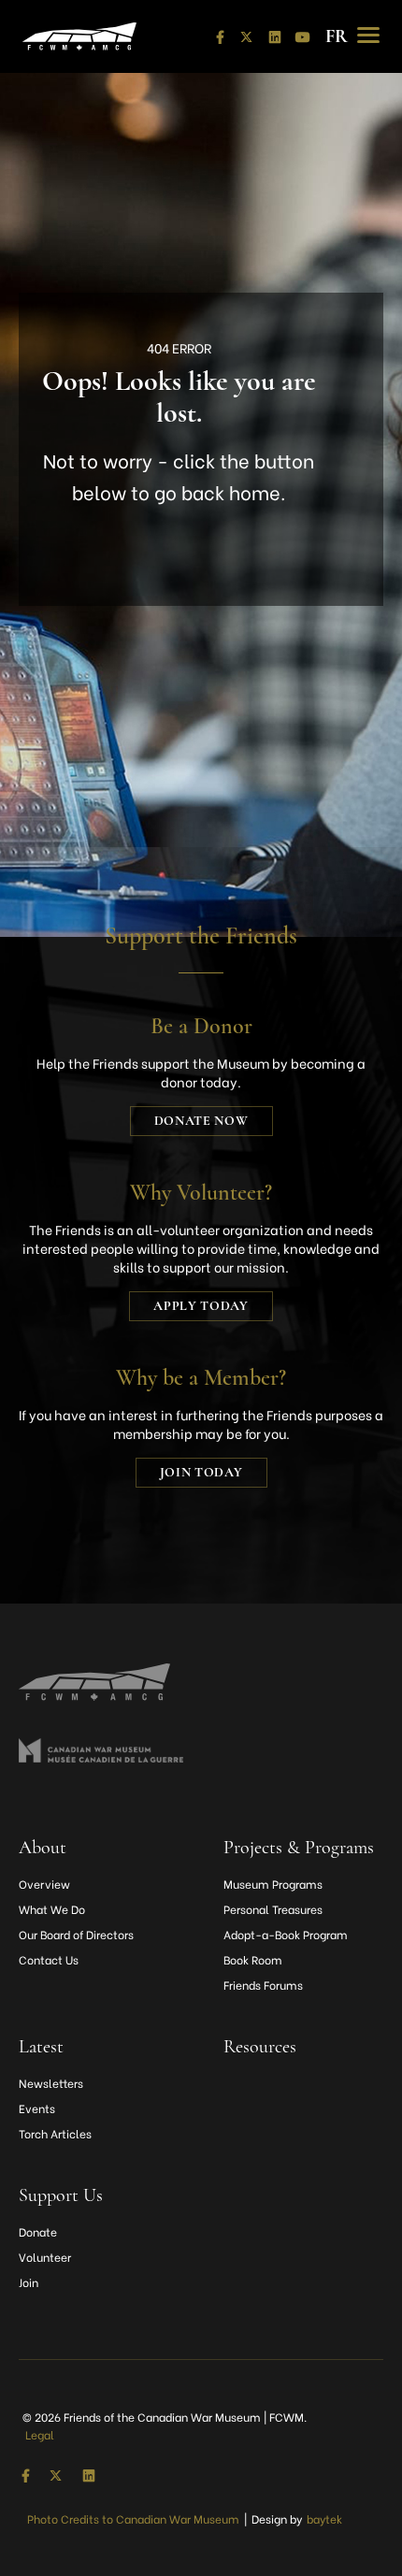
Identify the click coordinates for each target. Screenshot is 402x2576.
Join (29, 2282)
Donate (38, 2231)
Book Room (253, 1959)
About (43, 1848)
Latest (41, 2047)
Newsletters (51, 2083)
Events (37, 2108)
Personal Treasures (273, 1909)
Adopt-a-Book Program (286, 1934)
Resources (260, 2047)
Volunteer (45, 2257)
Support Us (61, 2195)
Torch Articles (55, 2133)
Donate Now (201, 1121)
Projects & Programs (299, 1848)
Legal (40, 2434)
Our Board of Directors (76, 1934)
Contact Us (49, 1959)
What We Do (52, 1909)
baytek (324, 2518)
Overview (44, 1884)
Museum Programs (273, 1884)
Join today (201, 1472)
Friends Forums (263, 1985)
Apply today (201, 1306)
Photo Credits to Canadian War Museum (133, 2518)
